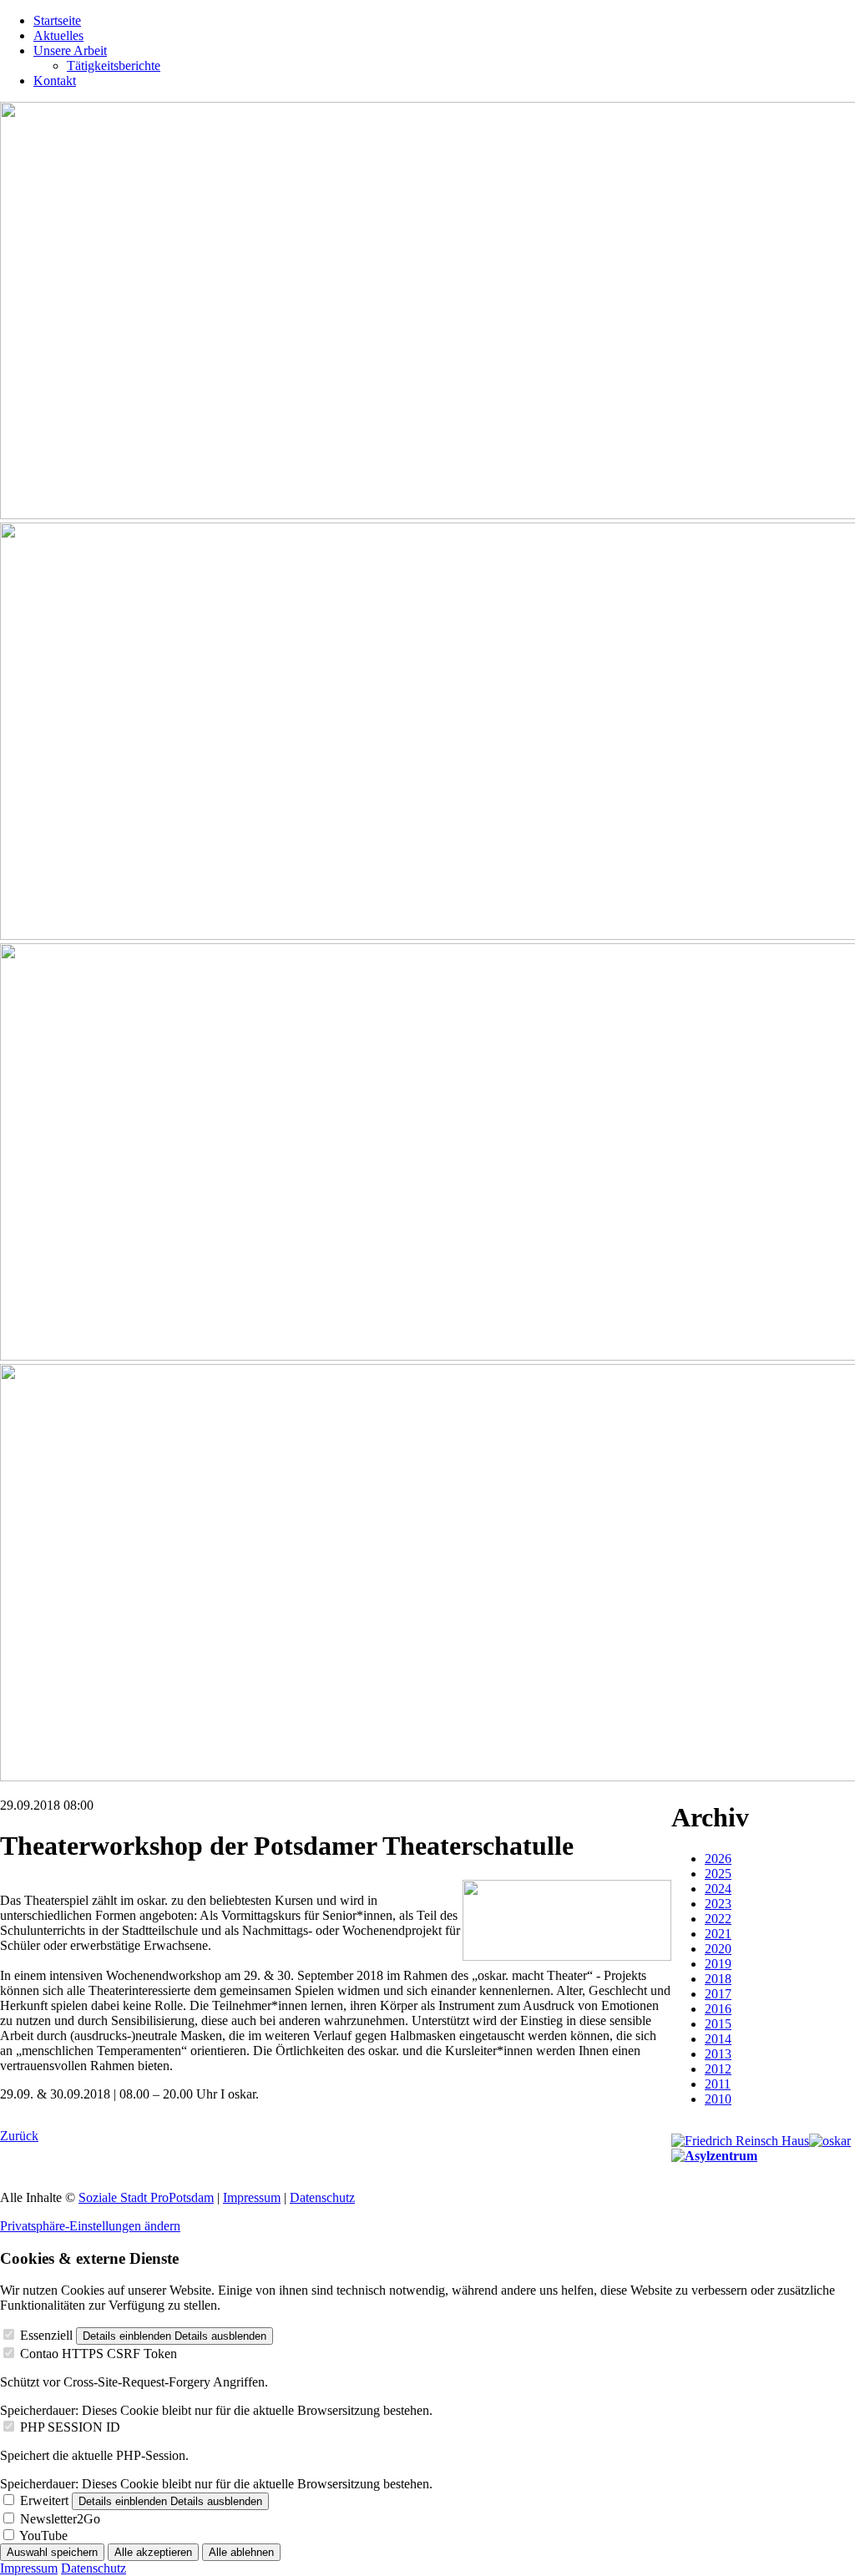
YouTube (43, 2536)
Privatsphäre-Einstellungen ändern (90, 2226)
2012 (718, 2069)
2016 (718, 2009)
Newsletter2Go (60, 2519)
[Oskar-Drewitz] (830, 2141)
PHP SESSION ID (70, 2427)
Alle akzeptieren (153, 2552)
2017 (718, 1994)
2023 (718, 1904)
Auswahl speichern (52, 2552)
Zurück (19, 2136)
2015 (718, 2024)
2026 (718, 1859)
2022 (718, 1919)
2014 (718, 2039)
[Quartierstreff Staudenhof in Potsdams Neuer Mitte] (714, 2156)
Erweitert (44, 2500)
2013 (718, 2054)
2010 (718, 2099)
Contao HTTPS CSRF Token (99, 2354)
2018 (718, 1979)
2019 (718, 1964)
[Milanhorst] (740, 2141)
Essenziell (46, 2335)
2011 (718, 2084)
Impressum (252, 2197)
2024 (718, 1889)
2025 (718, 1874)
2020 (718, 1949)
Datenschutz (322, 2197)
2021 (718, 1934)
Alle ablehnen (241, 2552)
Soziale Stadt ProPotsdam (146, 2197)
